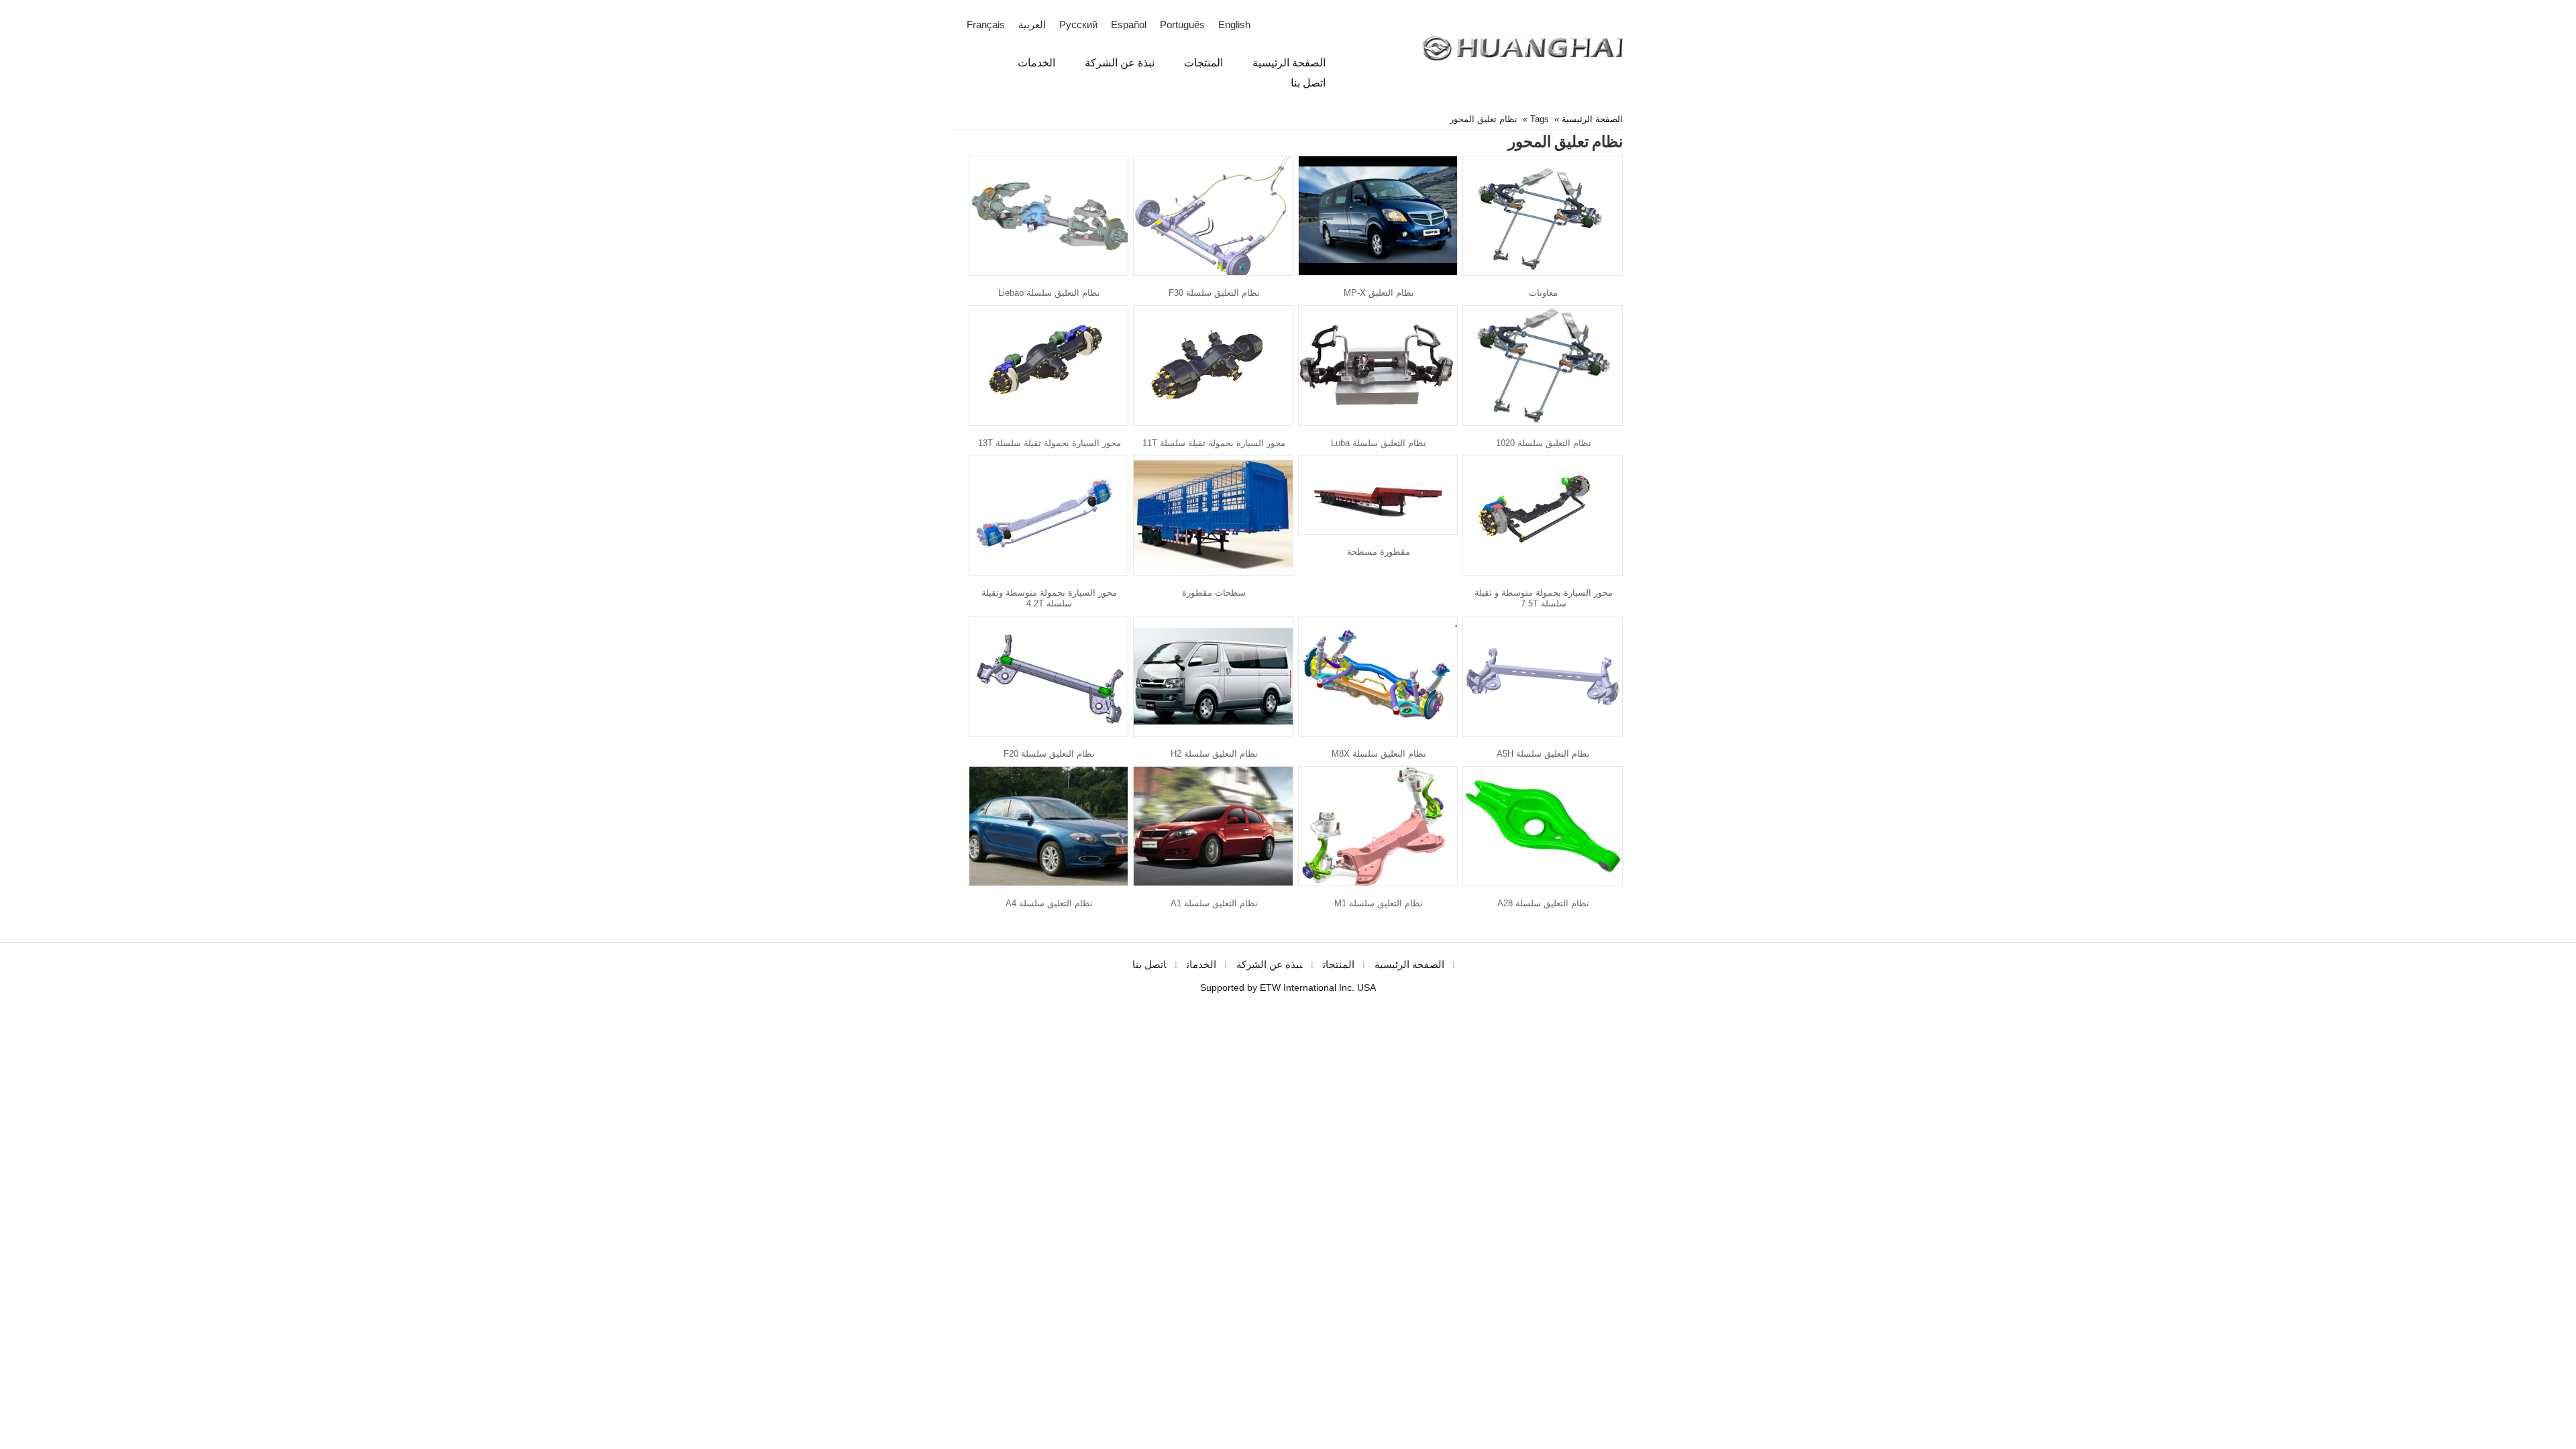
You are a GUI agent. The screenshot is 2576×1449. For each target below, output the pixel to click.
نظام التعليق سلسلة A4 (1049, 903)
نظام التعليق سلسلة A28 (1543, 903)
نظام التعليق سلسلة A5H (1543, 754)
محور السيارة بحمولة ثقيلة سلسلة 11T (1214, 443)
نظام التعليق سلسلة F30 (1214, 293)
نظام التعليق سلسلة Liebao (1049, 293)
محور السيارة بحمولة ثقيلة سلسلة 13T (1050, 443)
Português (1182, 25)
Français (986, 25)
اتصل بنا (1149, 965)
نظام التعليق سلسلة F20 (1049, 754)
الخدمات (1201, 965)
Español (1129, 25)
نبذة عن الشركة (1270, 965)
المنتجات (1339, 965)
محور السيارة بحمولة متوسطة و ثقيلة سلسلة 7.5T (1544, 598)
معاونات (1543, 293)
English (1234, 25)
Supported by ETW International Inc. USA (1288, 988)
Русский (1078, 25)
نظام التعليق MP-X (1379, 293)
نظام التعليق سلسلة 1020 (1544, 443)
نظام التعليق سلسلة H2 (1214, 754)
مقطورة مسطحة (1379, 552)
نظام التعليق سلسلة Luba (1379, 443)
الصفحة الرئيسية (1592, 119)
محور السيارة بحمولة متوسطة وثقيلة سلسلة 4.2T (1049, 598)
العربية (1032, 25)
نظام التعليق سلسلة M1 (1379, 903)
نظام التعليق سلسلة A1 (1214, 903)
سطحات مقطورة (1214, 593)
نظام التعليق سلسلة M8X (1379, 754)
